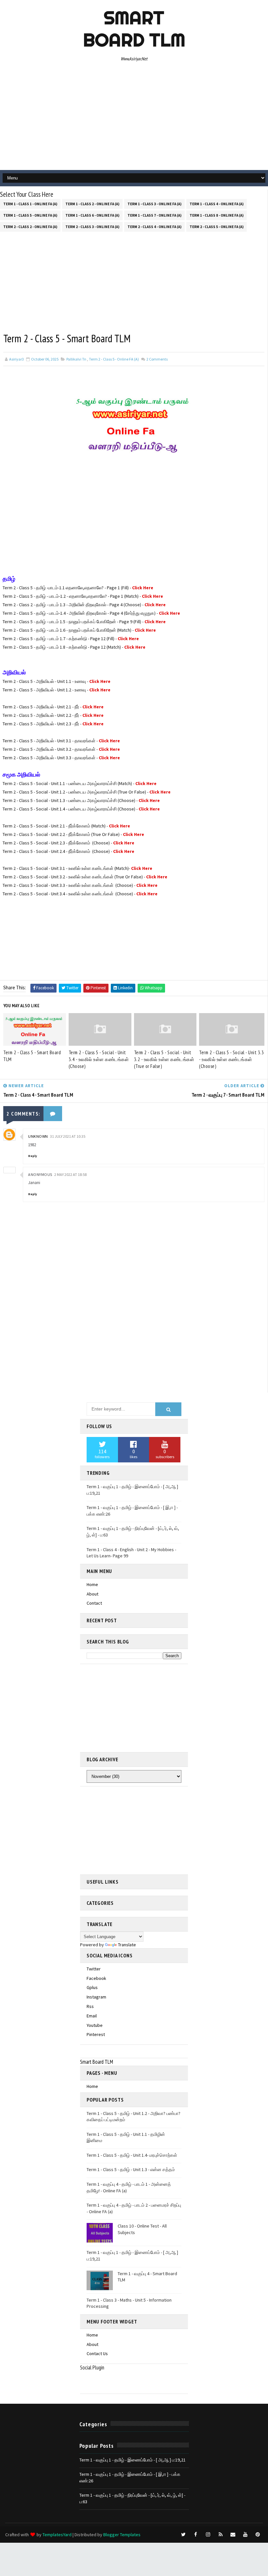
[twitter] (183, 2535)
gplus (92, 1987)
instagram (96, 1997)
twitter (94, 1969)
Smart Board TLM (134, 29)
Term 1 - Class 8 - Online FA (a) (217, 215)
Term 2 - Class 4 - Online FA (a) (154, 227)
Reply (33, 1156)
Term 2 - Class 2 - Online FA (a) (30, 227)
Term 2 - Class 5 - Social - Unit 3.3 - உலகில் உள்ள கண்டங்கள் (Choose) (231, 1059)
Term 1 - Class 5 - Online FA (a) (30, 215)
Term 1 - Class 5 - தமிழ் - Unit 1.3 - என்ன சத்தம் (131, 2169)
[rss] (221, 2535)
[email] (233, 2535)
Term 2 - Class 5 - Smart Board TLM (32, 1056)
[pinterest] (258, 2535)
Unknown (38, 1136)
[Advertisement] (134, 118)
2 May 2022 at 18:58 (70, 1174)
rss (90, 2006)
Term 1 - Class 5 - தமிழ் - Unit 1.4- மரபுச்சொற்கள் (132, 2155)
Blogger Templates (122, 2535)
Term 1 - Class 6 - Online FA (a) (92, 215)
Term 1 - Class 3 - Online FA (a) (154, 204)
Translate (127, 1945)
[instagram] (208, 2535)
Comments (157, 359)
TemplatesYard (57, 2535)
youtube (95, 2025)
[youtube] (245, 2535)
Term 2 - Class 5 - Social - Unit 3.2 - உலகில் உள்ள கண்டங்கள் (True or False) (164, 1059)
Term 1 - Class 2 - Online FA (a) (92, 204)
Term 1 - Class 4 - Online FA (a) (217, 204)
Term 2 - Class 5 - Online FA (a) (217, 227)
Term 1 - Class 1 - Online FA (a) (30, 204)
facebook (96, 1978)
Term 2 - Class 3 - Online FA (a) (92, 227)
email (92, 2016)
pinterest (96, 2034)
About (92, 1594)
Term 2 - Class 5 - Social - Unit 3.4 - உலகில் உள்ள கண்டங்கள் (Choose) (99, 1059)
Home (92, 1584)
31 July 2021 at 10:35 (68, 1136)
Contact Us (97, 2353)
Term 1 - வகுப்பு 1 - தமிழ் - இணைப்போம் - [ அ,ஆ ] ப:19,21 (133, 2460)
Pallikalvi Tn (76, 359)
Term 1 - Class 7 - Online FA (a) (154, 215)
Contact (94, 1603)
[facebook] (196, 2535)
